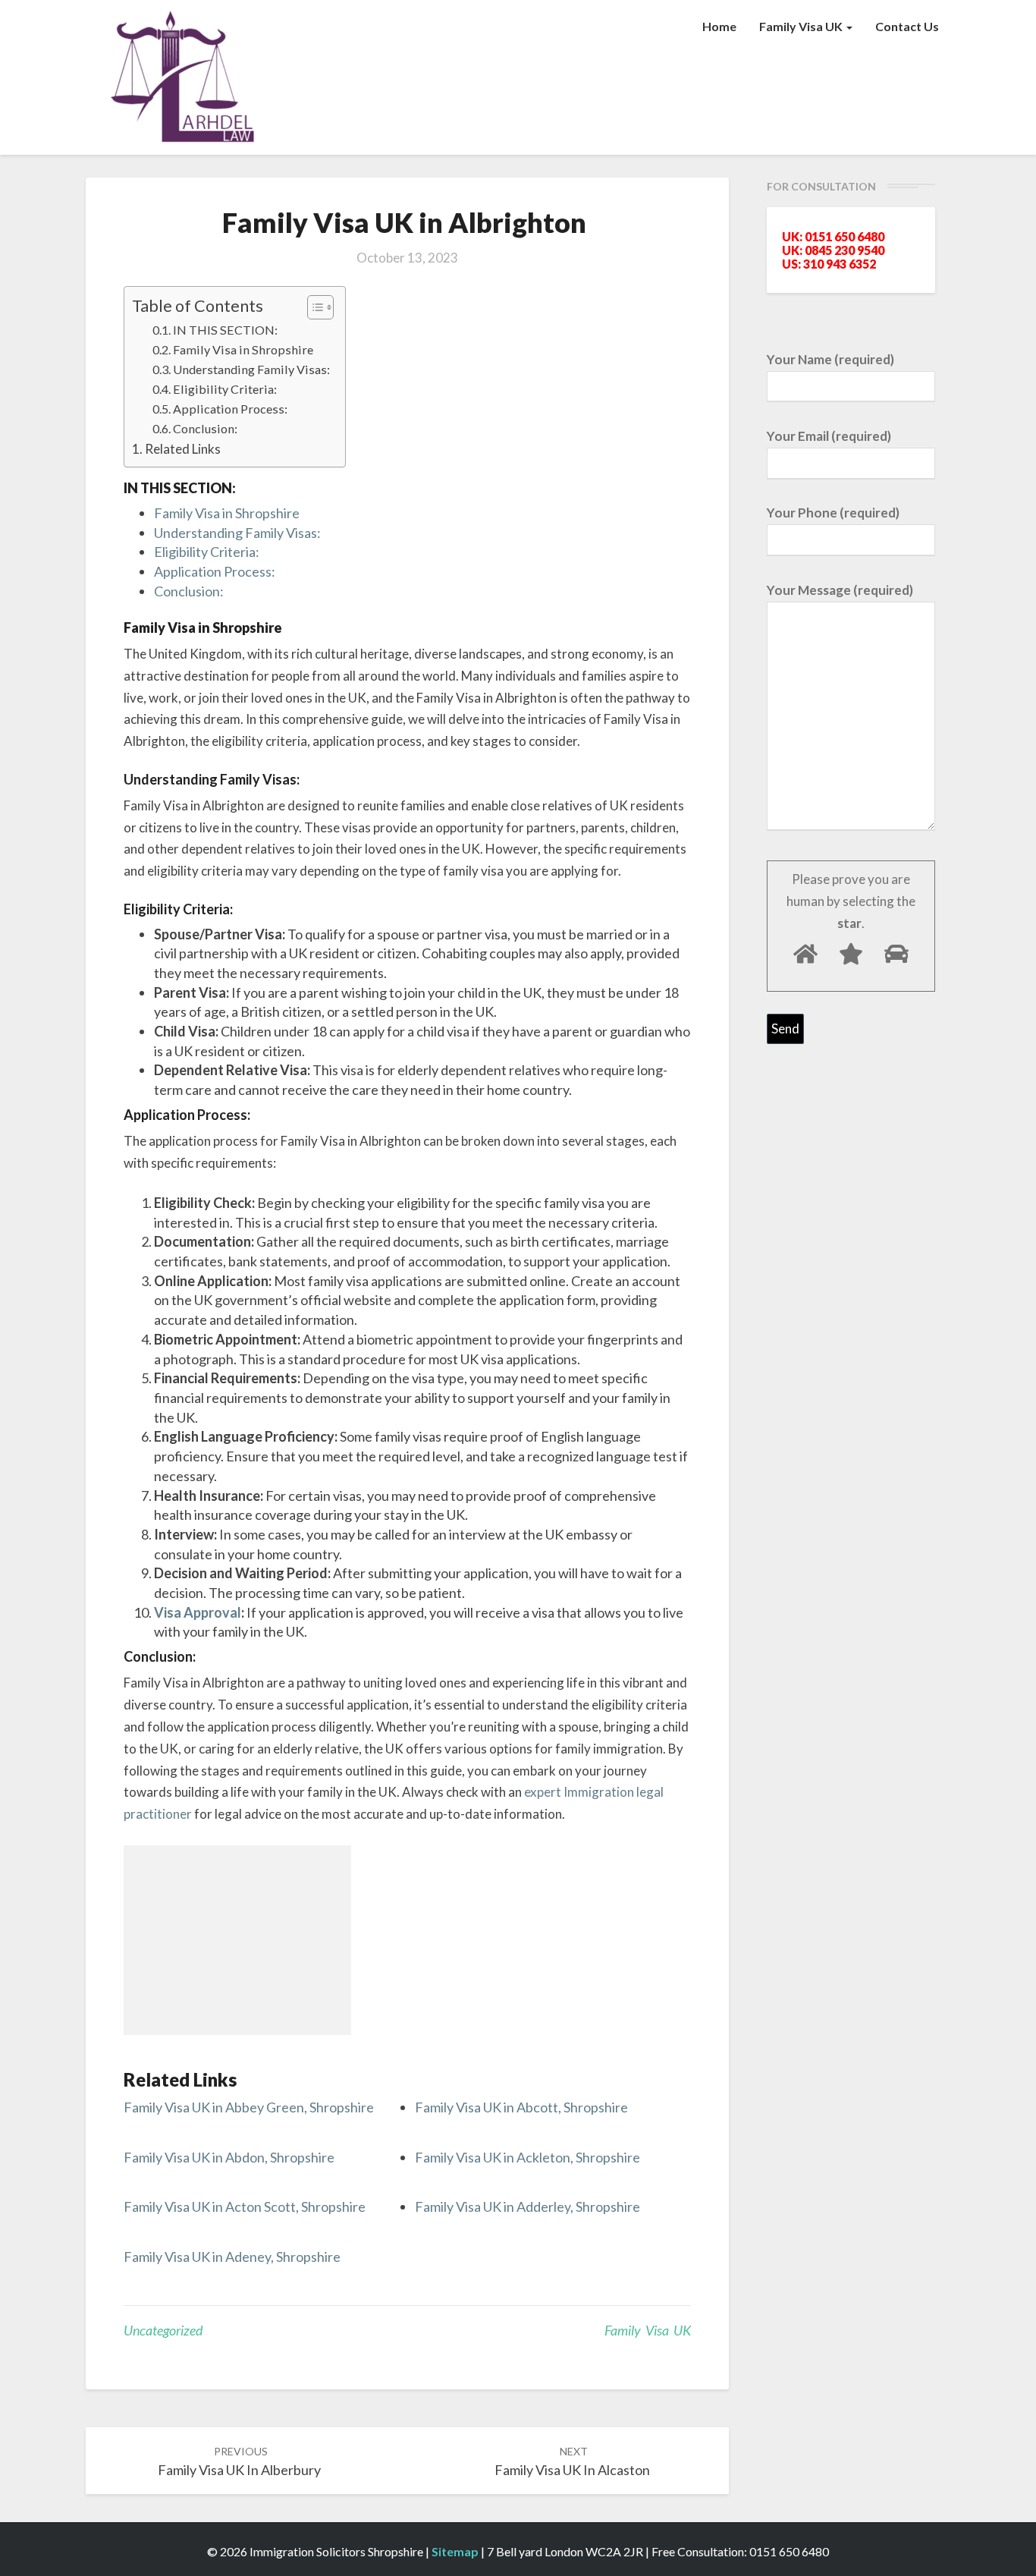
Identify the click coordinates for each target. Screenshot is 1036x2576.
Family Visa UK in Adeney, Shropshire (232, 2257)
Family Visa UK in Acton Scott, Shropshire (245, 2206)
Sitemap (455, 2551)
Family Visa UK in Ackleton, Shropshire (527, 2157)
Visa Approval (198, 1612)
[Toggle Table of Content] (313, 307)
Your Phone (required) (833, 513)
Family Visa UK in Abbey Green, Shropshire (249, 2107)
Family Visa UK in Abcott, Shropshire (521, 2107)
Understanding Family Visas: (251, 369)
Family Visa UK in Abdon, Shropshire (229, 2157)
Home (719, 26)
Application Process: (230, 409)
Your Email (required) (829, 436)
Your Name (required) (830, 359)
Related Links (183, 449)
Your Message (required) (840, 590)
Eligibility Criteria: (225, 389)
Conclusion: (205, 428)
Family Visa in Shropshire (243, 349)
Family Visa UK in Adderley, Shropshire (527, 2206)
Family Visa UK (802, 26)
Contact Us (907, 26)
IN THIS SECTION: (225, 330)
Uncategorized (163, 2330)
